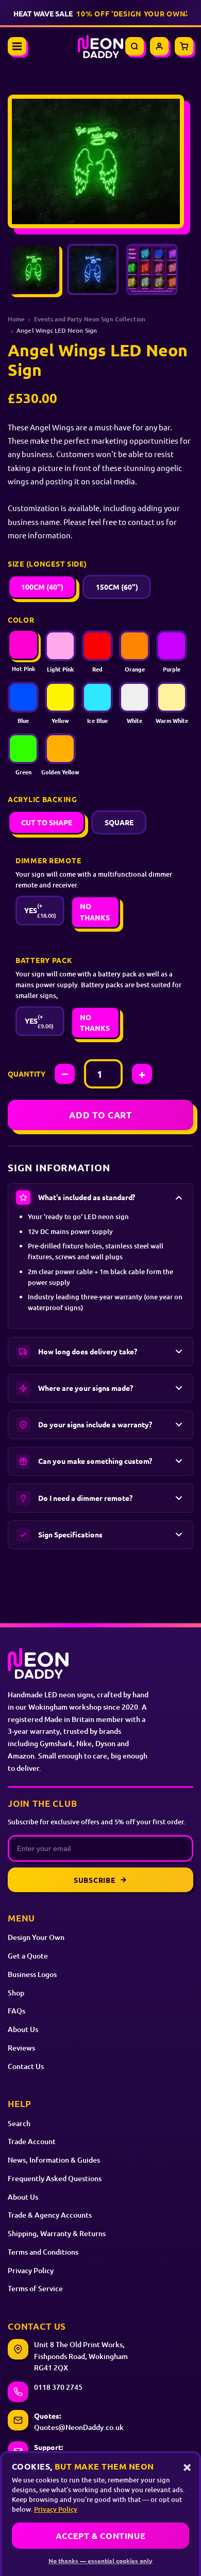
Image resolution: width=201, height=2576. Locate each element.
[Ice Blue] (97, 697)
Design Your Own (36, 1937)
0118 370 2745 (58, 2387)
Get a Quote (28, 1956)
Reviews (21, 2048)
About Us (23, 2029)
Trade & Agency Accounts (50, 2215)
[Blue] (23, 697)
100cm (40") (42, 587)
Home (16, 319)
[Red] (97, 646)
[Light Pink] (60, 646)
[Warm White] (172, 697)
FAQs (16, 2011)
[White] (135, 697)
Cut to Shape (47, 822)
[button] (100, 1198)
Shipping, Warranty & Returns (57, 2233)
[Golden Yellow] (60, 749)
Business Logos (32, 1974)
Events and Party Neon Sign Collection (90, 319)
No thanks (95, 912)
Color (21, 620)
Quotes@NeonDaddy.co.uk (79, 2427)
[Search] (135, 46)
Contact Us (26, 2066)
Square (119, 822)
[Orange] (135, 646)
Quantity (27, 1074)
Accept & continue (101, 2536)
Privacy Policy (31, 2270)
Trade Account (32, 2141)
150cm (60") (117, 587)
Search (19, 2123)
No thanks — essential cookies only (100, 2561)
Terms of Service (35, 2288)
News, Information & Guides (54, 2160)
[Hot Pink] (23, 645)
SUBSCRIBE (94, 1880)
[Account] (159, 46)
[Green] (23, 749)
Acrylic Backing (43, 799)
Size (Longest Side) (47, 564)
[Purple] (172, 646)
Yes (40, 910)
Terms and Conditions (43, 2252)
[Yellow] (60, 697)
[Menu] (17, 46)
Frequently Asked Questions (55, 2178)
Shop (16, 1993)
